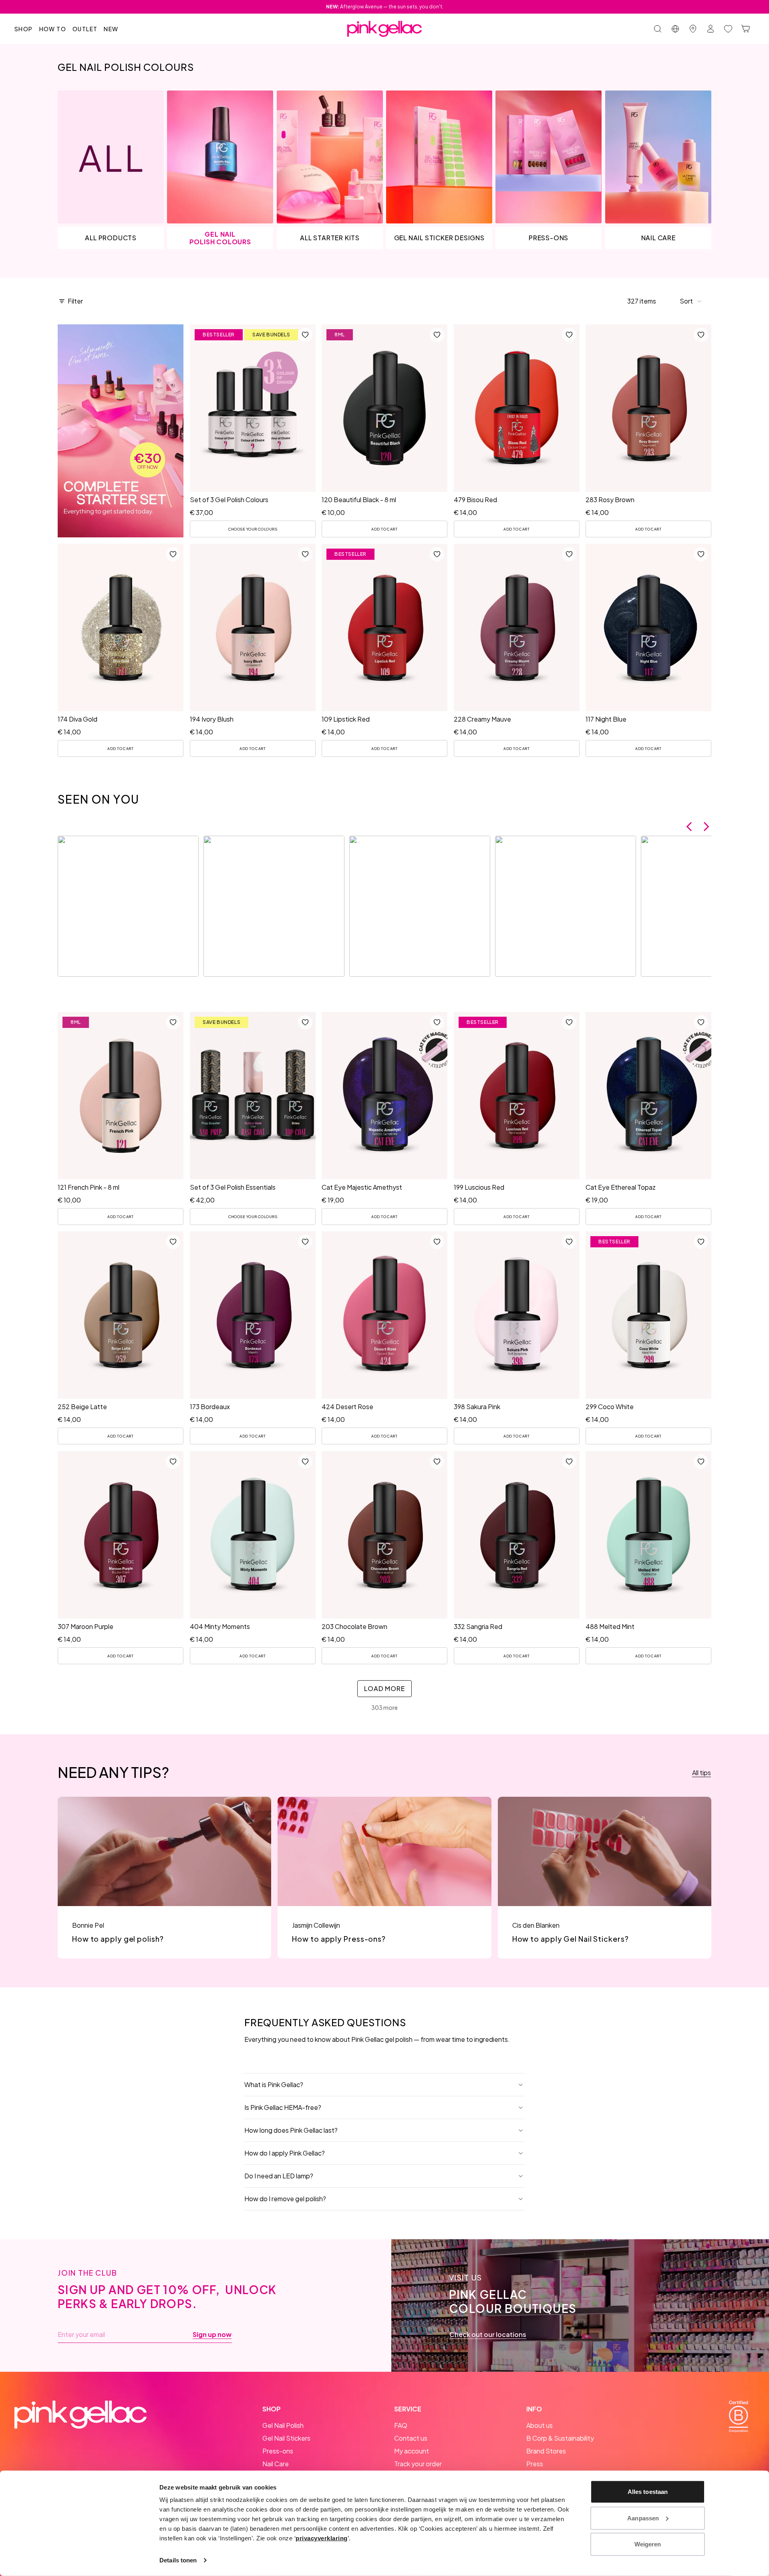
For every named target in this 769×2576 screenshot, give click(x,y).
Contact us (411, 2438)
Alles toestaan (648, 2492)
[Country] (675, 29)
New (111, 29)
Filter (75, 301)
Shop (24, 29)
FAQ (401, 2425)
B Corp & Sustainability (560, 2438)
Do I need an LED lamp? (279, 2176)
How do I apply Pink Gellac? (285, 2153)
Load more (384, 1688)
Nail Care (276, 2464)
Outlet (85, 29)
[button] (691, 301)
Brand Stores (546, 2451)
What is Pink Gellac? (274, 2084)
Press (535, 2464)
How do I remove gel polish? (285, 2199)
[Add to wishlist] (305, 335)
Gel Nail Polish (283, 2425)
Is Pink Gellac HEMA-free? (283, 2107)
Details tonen (178, 2560)
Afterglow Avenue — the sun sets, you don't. (385, 7)
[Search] (658, 29)
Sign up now (212, 2335)
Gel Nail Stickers (286, 2438)
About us (540, 2425)
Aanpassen (643, 2518)
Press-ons (278, 2451)
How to (53, 29)
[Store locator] (693, 29)
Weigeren (648, 2544)
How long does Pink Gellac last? (291, 2130)
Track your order (418, 2464)
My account (412, 2451)
